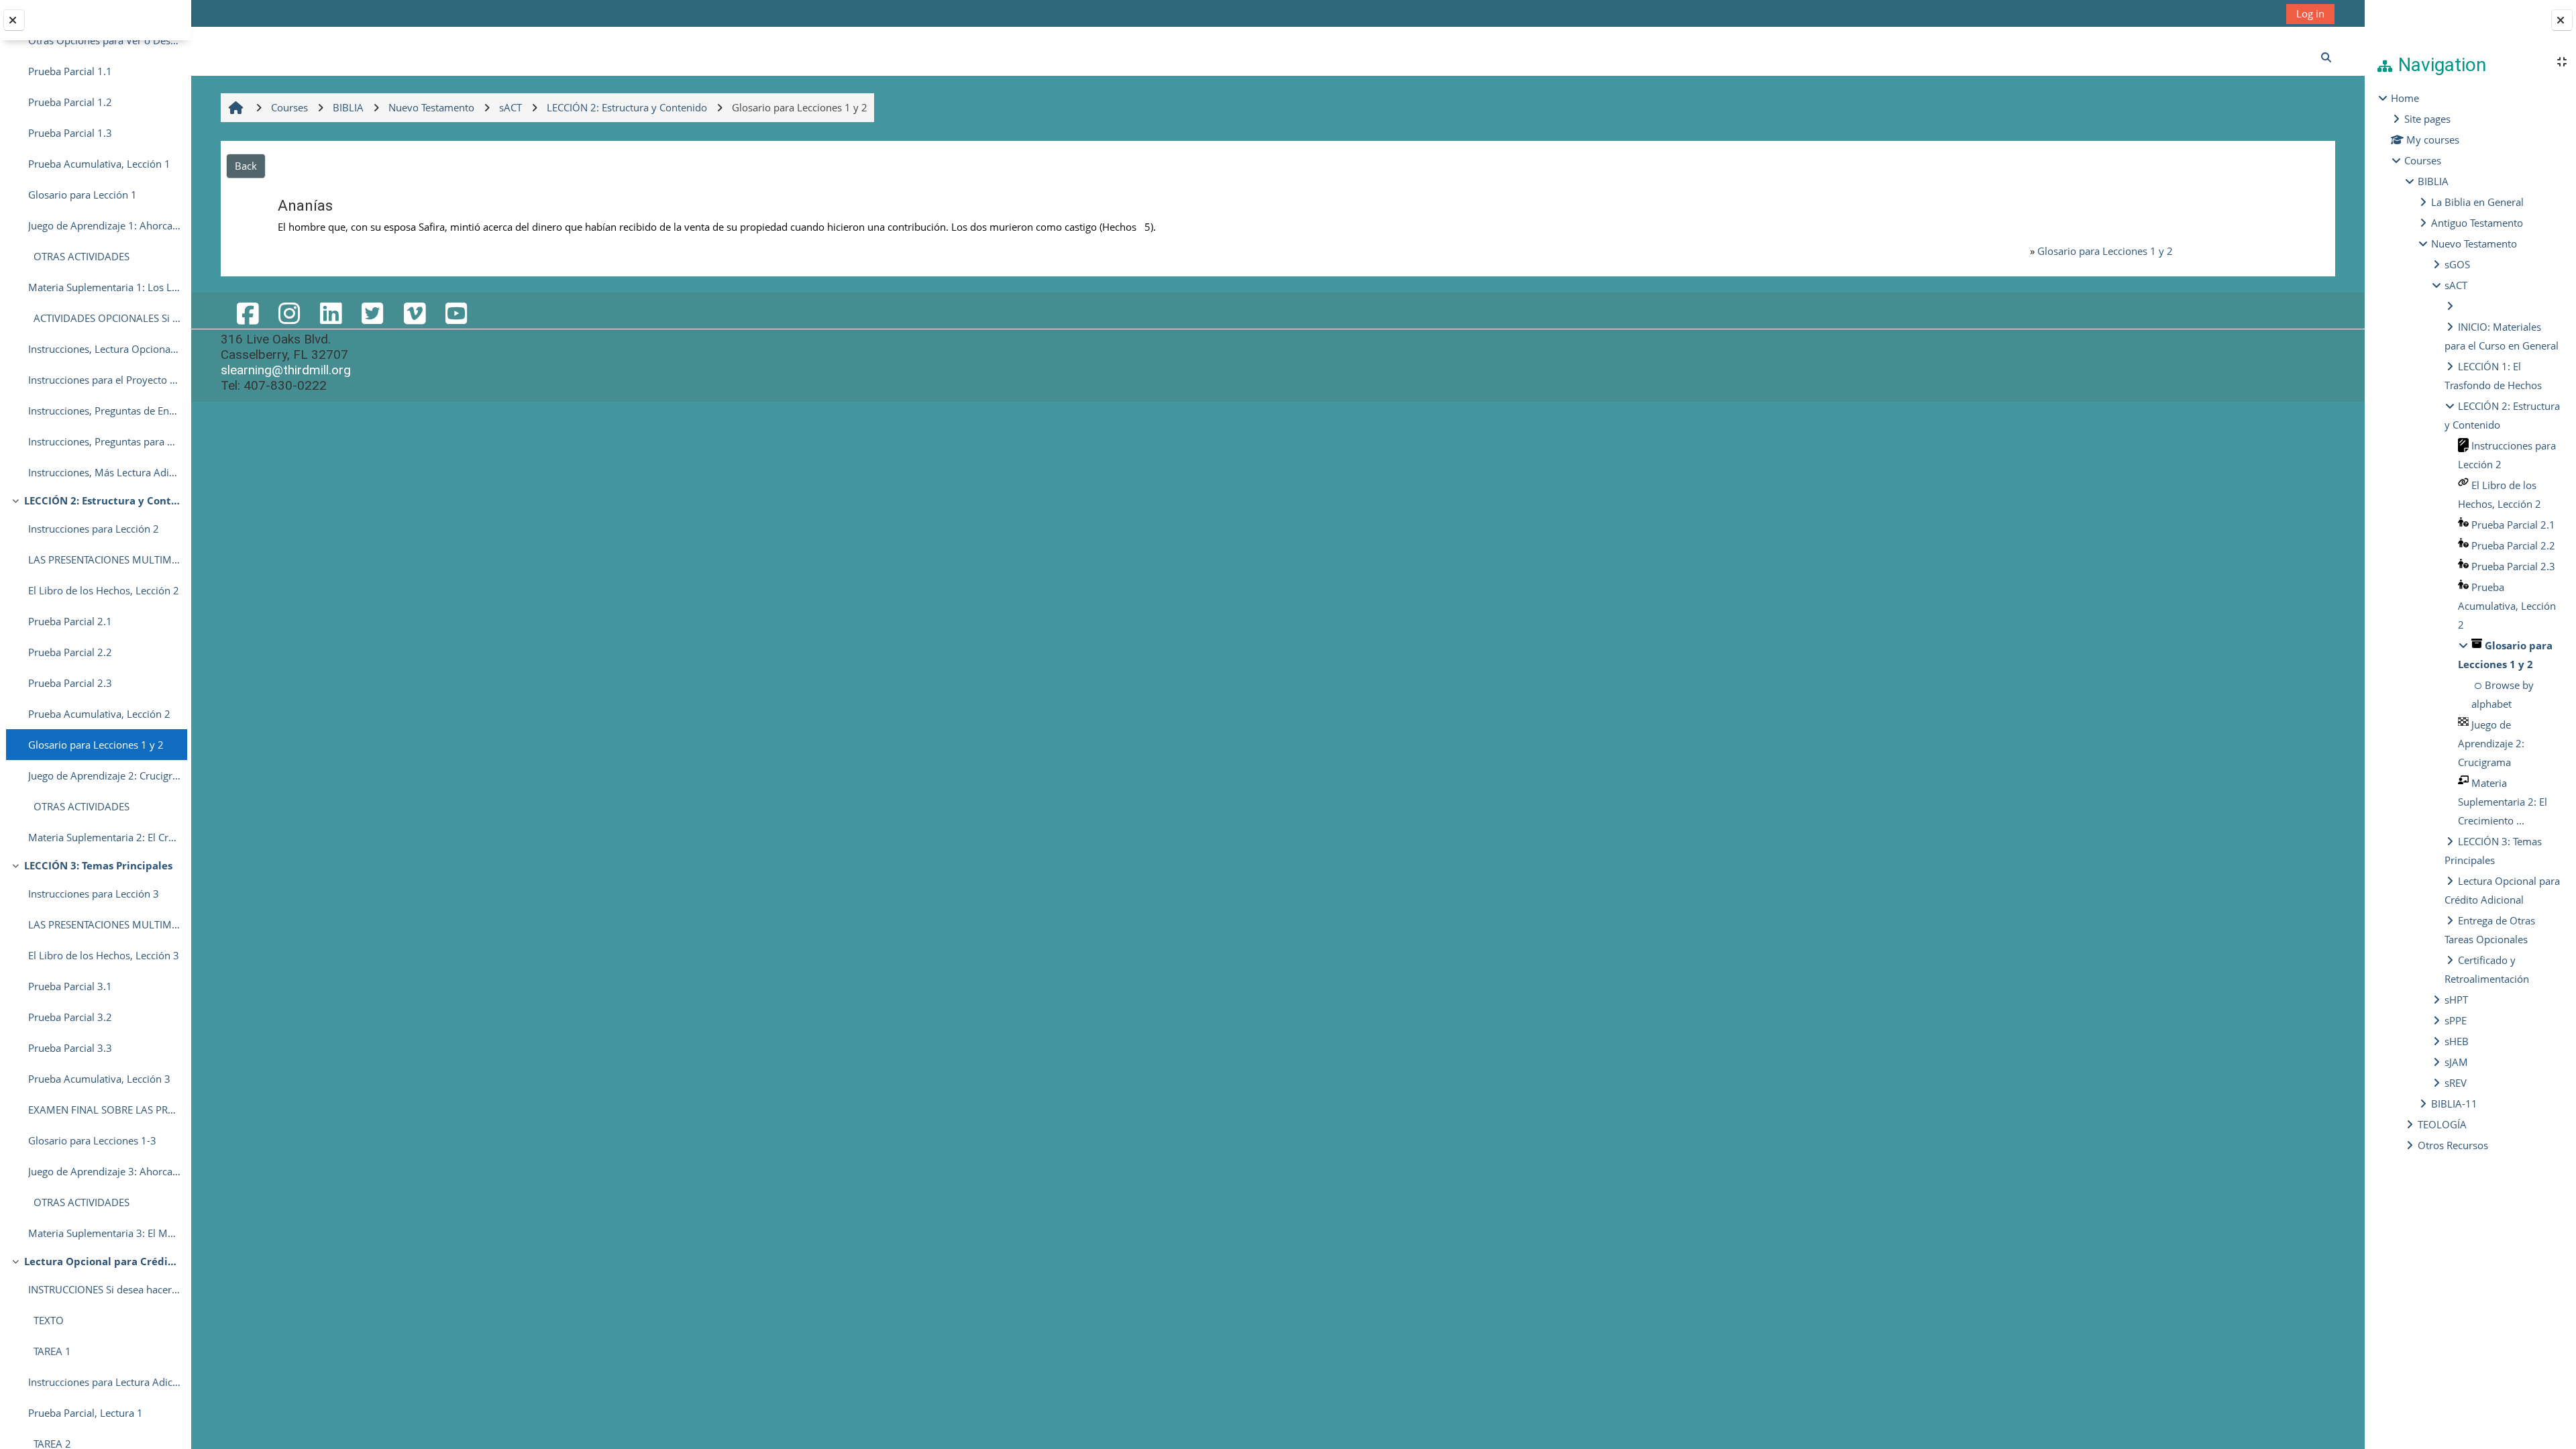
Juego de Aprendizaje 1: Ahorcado (104, 225)
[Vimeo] (414, 313)
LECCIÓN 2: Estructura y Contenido (102, 500)
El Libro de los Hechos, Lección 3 (104, 955)
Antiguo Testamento (2477, 223)
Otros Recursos (2453, 1145)
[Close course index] (14, 20)
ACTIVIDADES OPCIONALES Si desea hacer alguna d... (104, 318)
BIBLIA (2433, 181)
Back (246, 166)
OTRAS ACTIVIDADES (79, 256)
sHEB (2457, 1041)
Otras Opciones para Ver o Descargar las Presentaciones (104, 40)
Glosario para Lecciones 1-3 (92, 1140)
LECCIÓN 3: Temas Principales (98, 865)
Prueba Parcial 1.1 (70, 71)
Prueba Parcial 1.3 (70, 133)
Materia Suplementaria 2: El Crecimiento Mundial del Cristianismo (104, 837)
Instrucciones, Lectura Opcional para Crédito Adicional (104, 349)
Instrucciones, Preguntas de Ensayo (104, 411)
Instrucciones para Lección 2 (94, 529)
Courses (2423, 160)
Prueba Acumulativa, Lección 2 (99, 714)
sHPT (2456, 1000)
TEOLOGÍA (2442, 1124)
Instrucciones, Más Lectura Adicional (104, 472)
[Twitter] (372, 313)
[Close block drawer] (2562, 20)
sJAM (2456, 1062)
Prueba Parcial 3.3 (70, 1048)
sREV (2456, 1083)
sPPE (2456, 1020)
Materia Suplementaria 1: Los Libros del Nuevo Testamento (104, 287)
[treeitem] (2470, 622)
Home (2405, 98)
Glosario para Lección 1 (83, 195)
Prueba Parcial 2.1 (70, 621)
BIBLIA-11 (2454, 1104)
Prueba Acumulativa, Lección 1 (99, 164)
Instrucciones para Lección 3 (94, 894)
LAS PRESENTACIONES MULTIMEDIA (104, 559)
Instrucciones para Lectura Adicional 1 (104, 1382)
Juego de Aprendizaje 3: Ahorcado (104, 1171)
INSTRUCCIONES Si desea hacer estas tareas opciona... (104, 1289)
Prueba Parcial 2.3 (70, 683)
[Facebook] (247, 313)
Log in (2310, 13)
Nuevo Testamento (2474, 244)
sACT (2456, 285)
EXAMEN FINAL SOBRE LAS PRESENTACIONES (104, 1110)
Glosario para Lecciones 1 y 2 (96, 745)
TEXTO (46, 1320)
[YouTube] (456, 313)
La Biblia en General (2477, 202)
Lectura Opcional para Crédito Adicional (102, 1261)
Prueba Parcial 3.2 (70, 1017)
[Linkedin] (331, 313)
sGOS (2457, 264)
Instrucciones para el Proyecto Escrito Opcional (104, 380)
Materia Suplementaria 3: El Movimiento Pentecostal (104, 1233)
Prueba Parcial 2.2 (70, 652)
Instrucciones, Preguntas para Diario (104, 441)
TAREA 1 (50, 1351)
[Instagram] (289, 313)
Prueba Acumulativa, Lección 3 (99, 1079)
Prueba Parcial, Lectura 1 (86, 1413)
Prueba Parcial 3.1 (70, 986)
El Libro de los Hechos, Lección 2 (104, 590)
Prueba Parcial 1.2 (70, 102)
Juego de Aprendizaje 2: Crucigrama (104, 775)
